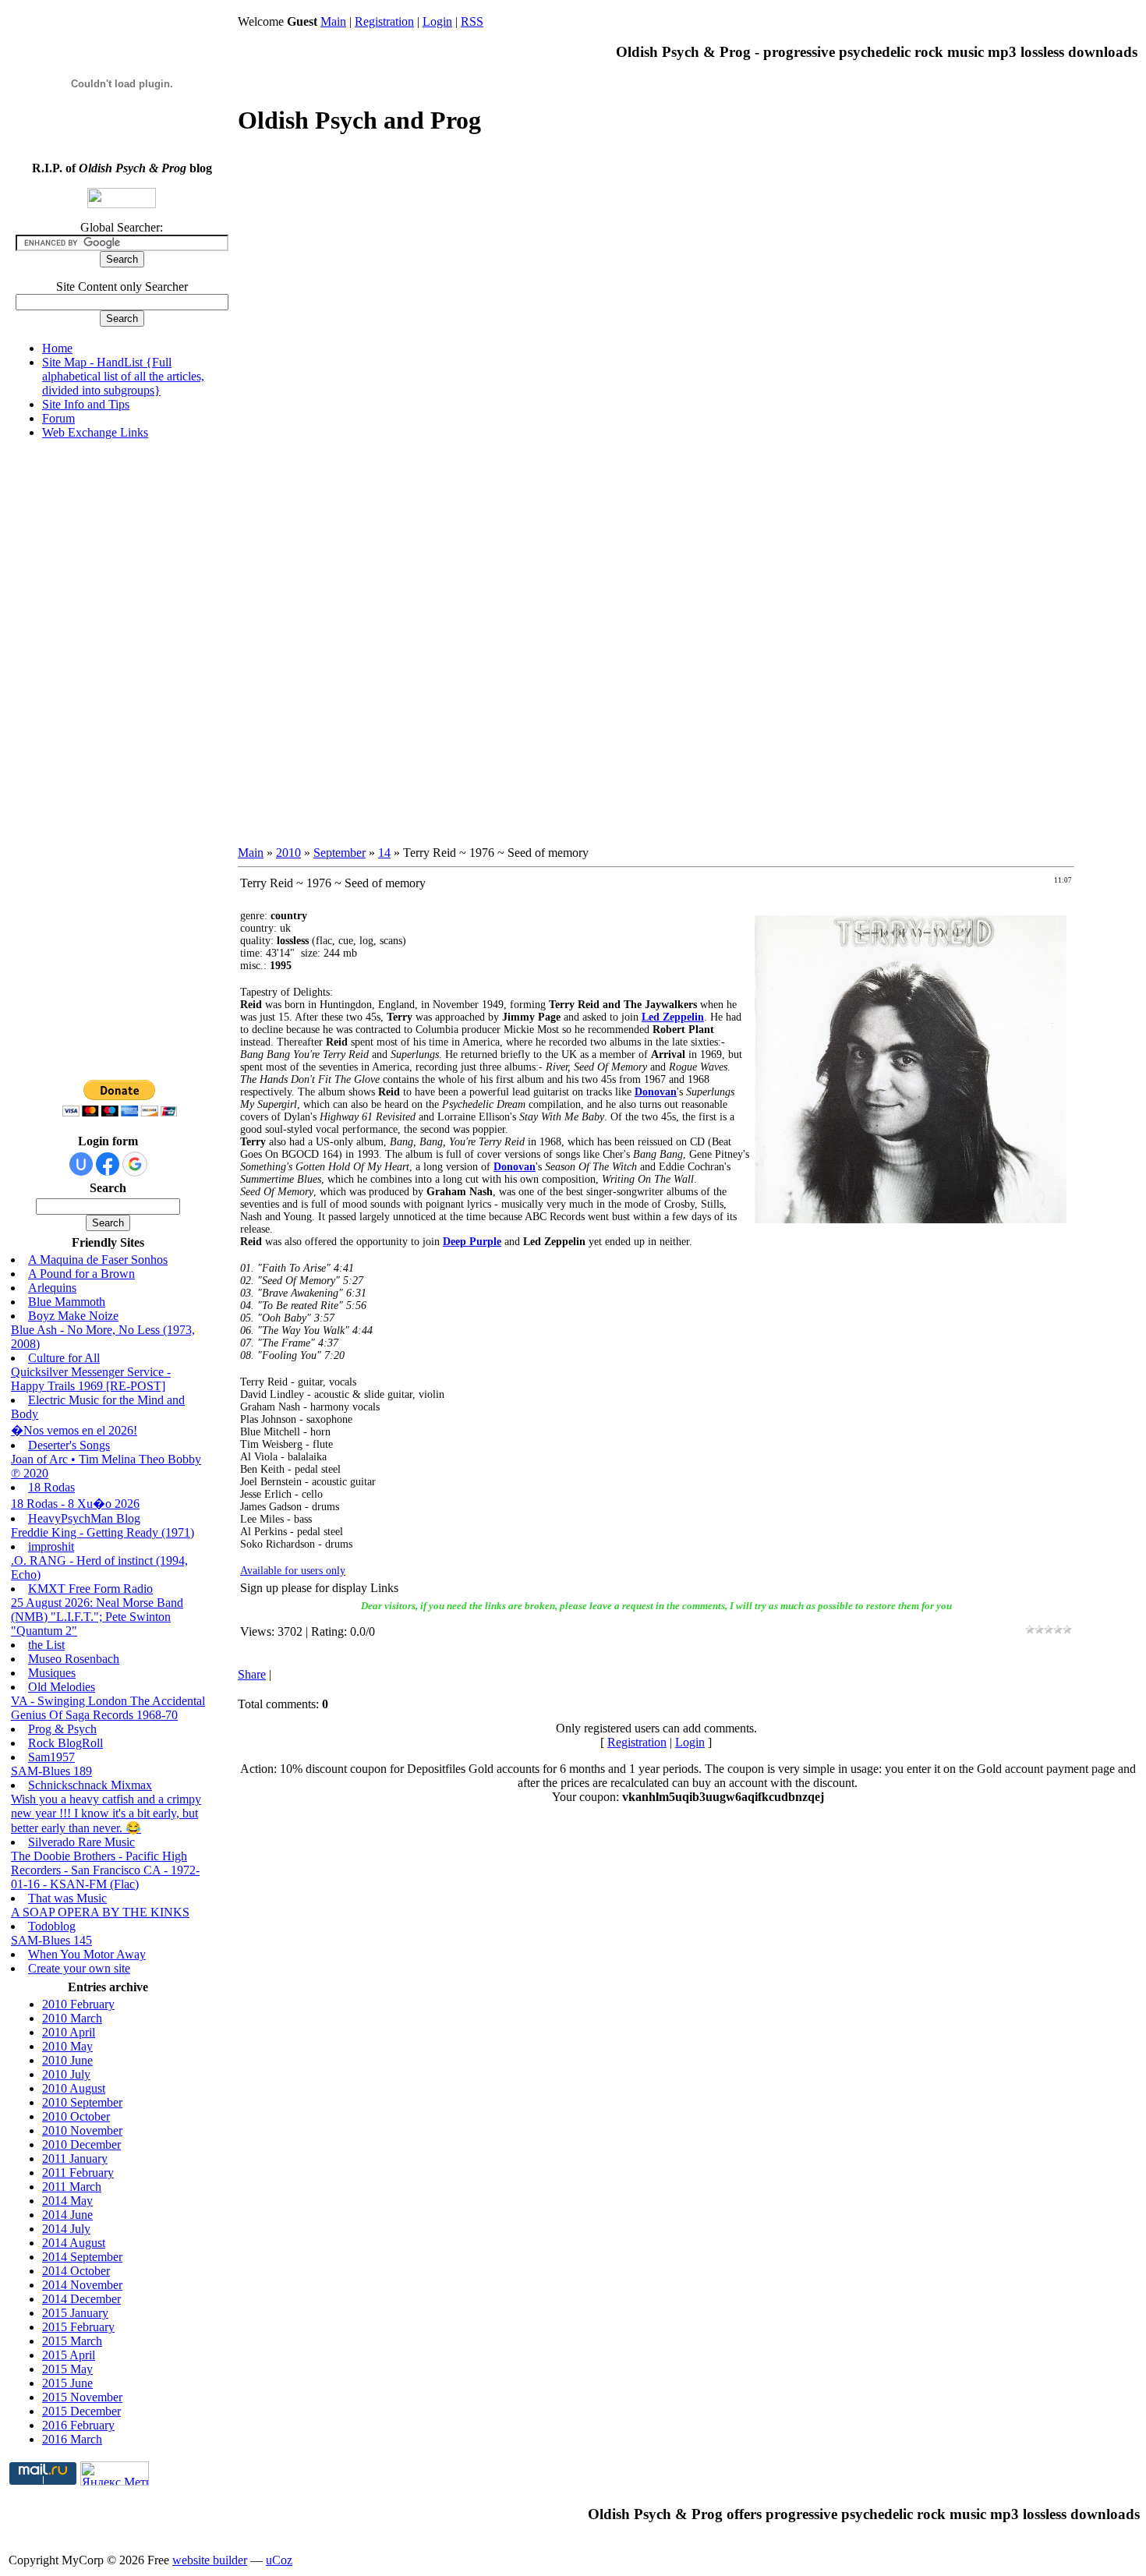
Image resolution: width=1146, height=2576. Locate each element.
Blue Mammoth (67, 1302)
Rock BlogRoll (65, 1743)
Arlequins (52, 1288)
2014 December (81, 2299)
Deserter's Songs (69, 1445)
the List (46, 1645)
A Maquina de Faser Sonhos (98, 1260)
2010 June (67, 2060)
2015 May (67, 2369)
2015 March (72, 2341)
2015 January (75, 2313)
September (340, 853)
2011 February (78, 2173)
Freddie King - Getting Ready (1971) (103, 1532)
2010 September (82, 2102)
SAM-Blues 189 (51, 1771)
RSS (472, 21)
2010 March (72, 2018)
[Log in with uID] (81, 1164)
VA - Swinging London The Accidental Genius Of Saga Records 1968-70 (108, 1708)
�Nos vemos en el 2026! (74, 1430)
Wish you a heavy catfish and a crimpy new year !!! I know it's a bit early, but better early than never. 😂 (106, 1813)
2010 (288, 853)
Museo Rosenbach (74, 1659)
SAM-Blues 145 (51, 1940)
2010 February (78, 2004)
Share (252, 1674)
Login (437, 21)
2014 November (82, 2285)
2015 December (81, 2411)
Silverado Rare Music (81, 1842)
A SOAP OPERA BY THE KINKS (100, 1912)
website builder (210, 2560)
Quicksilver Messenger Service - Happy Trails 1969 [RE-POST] (91, 1379)
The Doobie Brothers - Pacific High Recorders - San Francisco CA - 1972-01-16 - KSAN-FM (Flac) (105, 1870)
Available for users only (293, 1571)
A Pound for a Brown (81, 1274)
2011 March (72, 2187)
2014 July (66, 2229)
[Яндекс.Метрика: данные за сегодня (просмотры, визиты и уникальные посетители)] (115, 2473)
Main (333, 21)
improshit (51, 1546)
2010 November (82, 2130)
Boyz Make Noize (73, 1316)
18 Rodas (51, 1487)
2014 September (82, 2257)
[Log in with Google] (135, 1164)
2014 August (74, 2243)
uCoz (279, 2560)
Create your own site (79, 1968)
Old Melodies (62, 1687)
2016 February (78, 2425)
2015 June (67, 2383)
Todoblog (52, 1926)
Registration (384, 21)
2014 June (67, 2215)
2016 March (72, 2439)
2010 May (67, 2046)
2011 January (75, 2158)
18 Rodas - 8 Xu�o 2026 (75, 1504)
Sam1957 (51, 1757)
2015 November (82, 2397)
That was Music (67, 1898)
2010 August (74, 2088)
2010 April (69, 2032)
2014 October (76, 2271)
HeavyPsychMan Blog (84, 1518)
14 (384, 853)
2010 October (76, 2116)
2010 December (81, 2144)
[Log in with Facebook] (108, 1164)
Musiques (52, 1673)
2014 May (67, 2201)
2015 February (78, 2327)
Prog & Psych (62, 1729)
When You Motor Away (87, 1954)
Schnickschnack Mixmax (90, 1785)
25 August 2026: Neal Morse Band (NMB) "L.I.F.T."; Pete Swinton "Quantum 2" (97, 1617)
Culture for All (64, 1358)
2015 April (69, 2355)
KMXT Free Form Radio (90, 1589)
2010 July (66, 2074)
